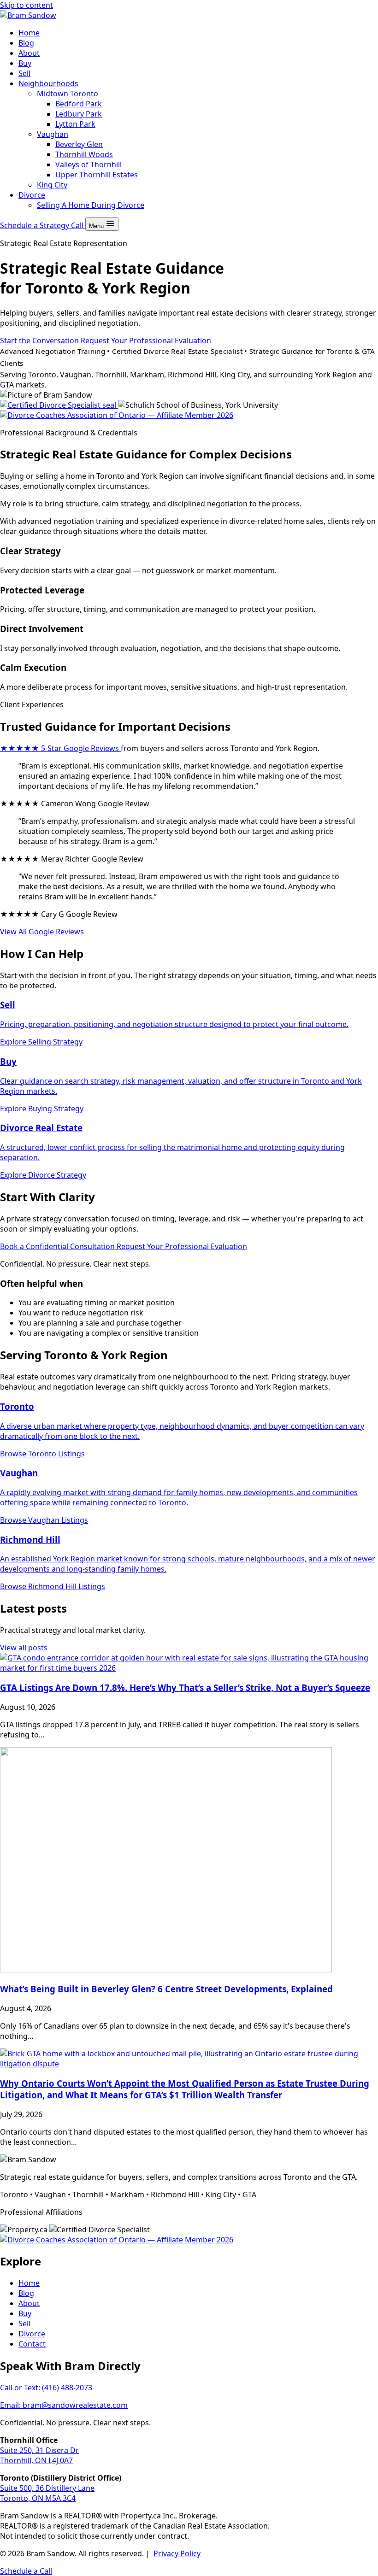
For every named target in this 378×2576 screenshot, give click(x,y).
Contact (32, 2344)
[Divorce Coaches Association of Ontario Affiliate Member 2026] (117, 415)
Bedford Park (79, 104)
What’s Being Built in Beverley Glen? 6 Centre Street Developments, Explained (166, 1989)
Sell (24, 73)
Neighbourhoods (48, 83)
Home (29, 33)
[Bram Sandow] (28, 15)
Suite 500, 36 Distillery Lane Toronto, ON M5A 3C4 (47, 2493)
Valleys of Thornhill (89, 164)
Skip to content (27, 5)
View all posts (24, 1648)
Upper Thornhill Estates (97, 175)
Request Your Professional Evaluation (146, 340)
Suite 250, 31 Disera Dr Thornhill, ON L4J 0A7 (39, 2455)
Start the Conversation (40, 340)
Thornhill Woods (84, 154)
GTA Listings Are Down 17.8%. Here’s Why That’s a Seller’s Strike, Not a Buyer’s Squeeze (185, 1687)
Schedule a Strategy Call (43, 225)
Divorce (32, 195)
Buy (25, 63)
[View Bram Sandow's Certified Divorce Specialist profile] (59, 405)
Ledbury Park (79, 114)
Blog (26, 43)
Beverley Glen (79, 144)
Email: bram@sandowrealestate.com (64, 2405)
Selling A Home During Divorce (91, 205)
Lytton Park (75, 124)
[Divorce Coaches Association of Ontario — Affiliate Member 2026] (117, 2240)
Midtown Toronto (68, 94)
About (29, 53)
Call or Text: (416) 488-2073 (46, 2388)
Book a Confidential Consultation (58, 1246)
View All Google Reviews (42, 932)
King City (52, 185)
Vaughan (53, 134)
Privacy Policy (177, 2553)
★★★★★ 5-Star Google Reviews (60, 748)
